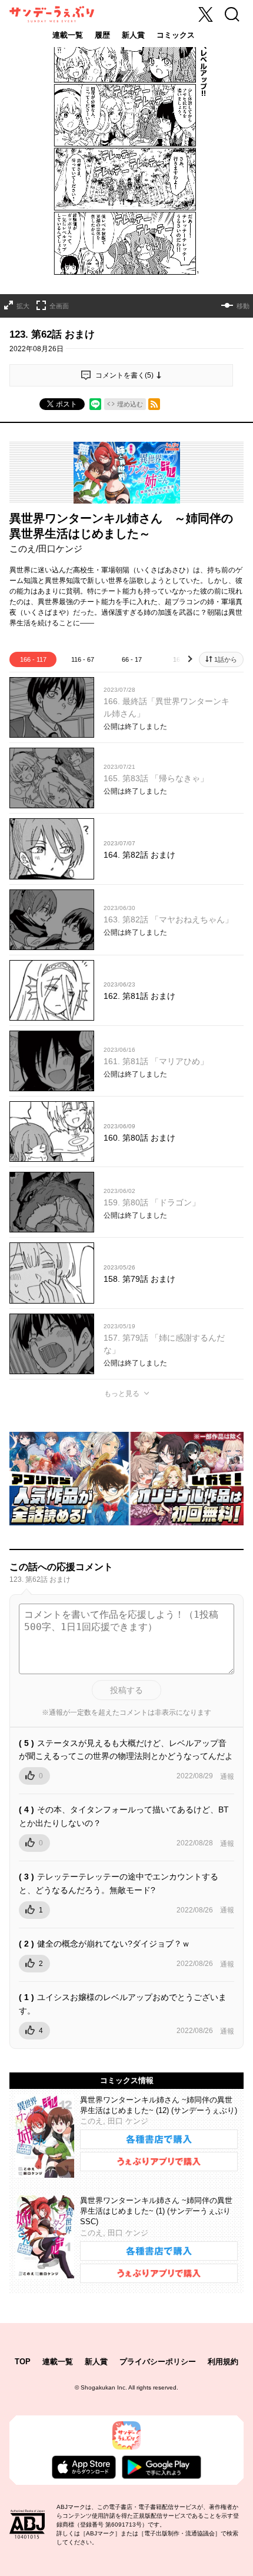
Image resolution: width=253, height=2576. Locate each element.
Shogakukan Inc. (104, 2387)
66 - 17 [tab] (132, 659)
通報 (227, 1777)
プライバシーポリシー (158, 2362)
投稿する (126, 1690)
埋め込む (130, 404)
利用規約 (223, 2362)
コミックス (176, 35)
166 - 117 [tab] (33, 659)
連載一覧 (68, 35)
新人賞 (133, 35)
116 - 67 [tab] (83, 659)
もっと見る (122, 1394)
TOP (23, 2362)
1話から (226, 659)
